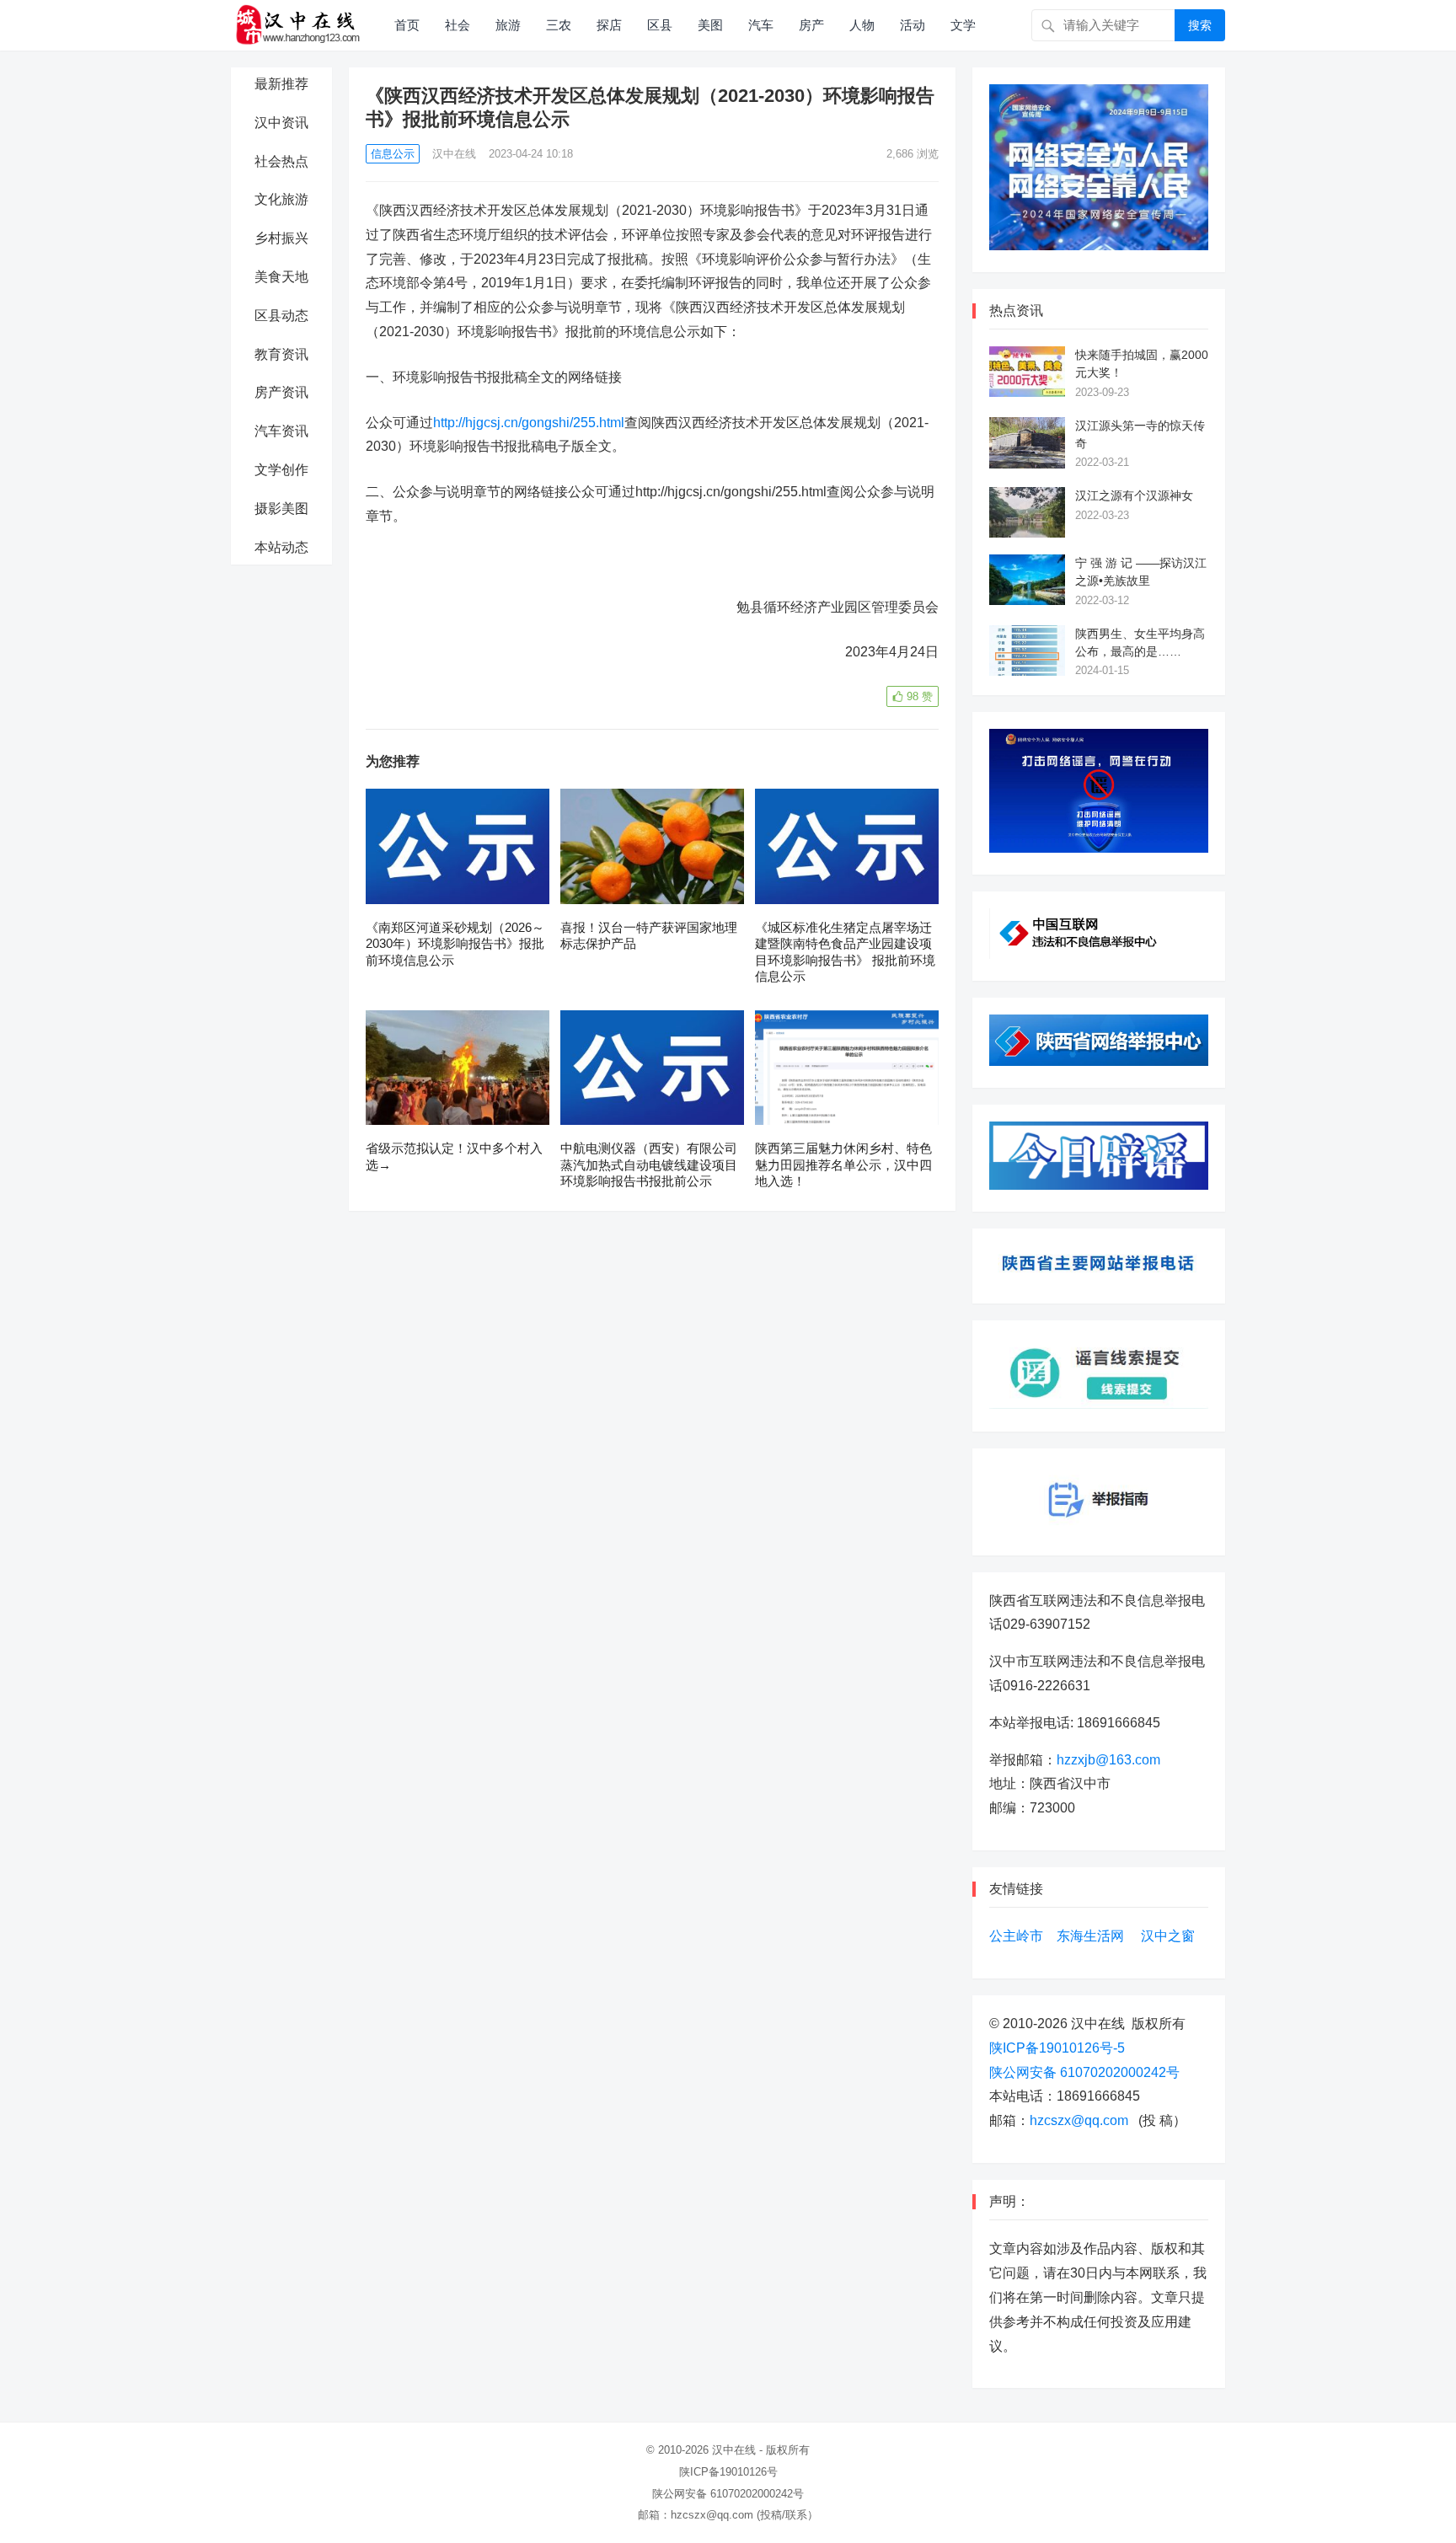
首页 (407, 25)
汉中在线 (454, 154)
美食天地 (281, 277)
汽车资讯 (281, 431)
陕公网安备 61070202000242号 (1084, 2072)
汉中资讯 (281, 123)
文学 (963, 25)
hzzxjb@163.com (1108, 1760)
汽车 (761, 25)
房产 (811, 25)
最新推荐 (281, 84)
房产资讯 (281, 392)
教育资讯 (281, 354)
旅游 (508, 25)
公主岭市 (1016, 1936)
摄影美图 (281, 509)
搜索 (1200, 25)
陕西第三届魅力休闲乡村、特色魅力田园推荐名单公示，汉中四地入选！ (843, 1164)
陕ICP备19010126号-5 (1057, 2048)
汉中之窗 (1168, 1936)
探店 (609, 25)
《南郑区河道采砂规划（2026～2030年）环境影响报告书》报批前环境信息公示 (455, 944)
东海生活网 (1090, 1936)
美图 (710, 25)
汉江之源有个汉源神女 (1134, 495)
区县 (660, 25)
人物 (862, 25)
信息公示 (393, 154)
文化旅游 (281, 199)
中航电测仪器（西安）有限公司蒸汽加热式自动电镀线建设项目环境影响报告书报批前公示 (649, 1164)
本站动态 (281, 547)
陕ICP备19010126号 (728, 2472)
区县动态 (281, 316)
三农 (559, 25)
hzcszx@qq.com (1079, 2120)
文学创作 (281, 470)
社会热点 (281, 161)
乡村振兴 (281, 238)
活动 (913, 25)
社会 (458, 25)
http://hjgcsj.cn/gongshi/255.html (529, 423)
